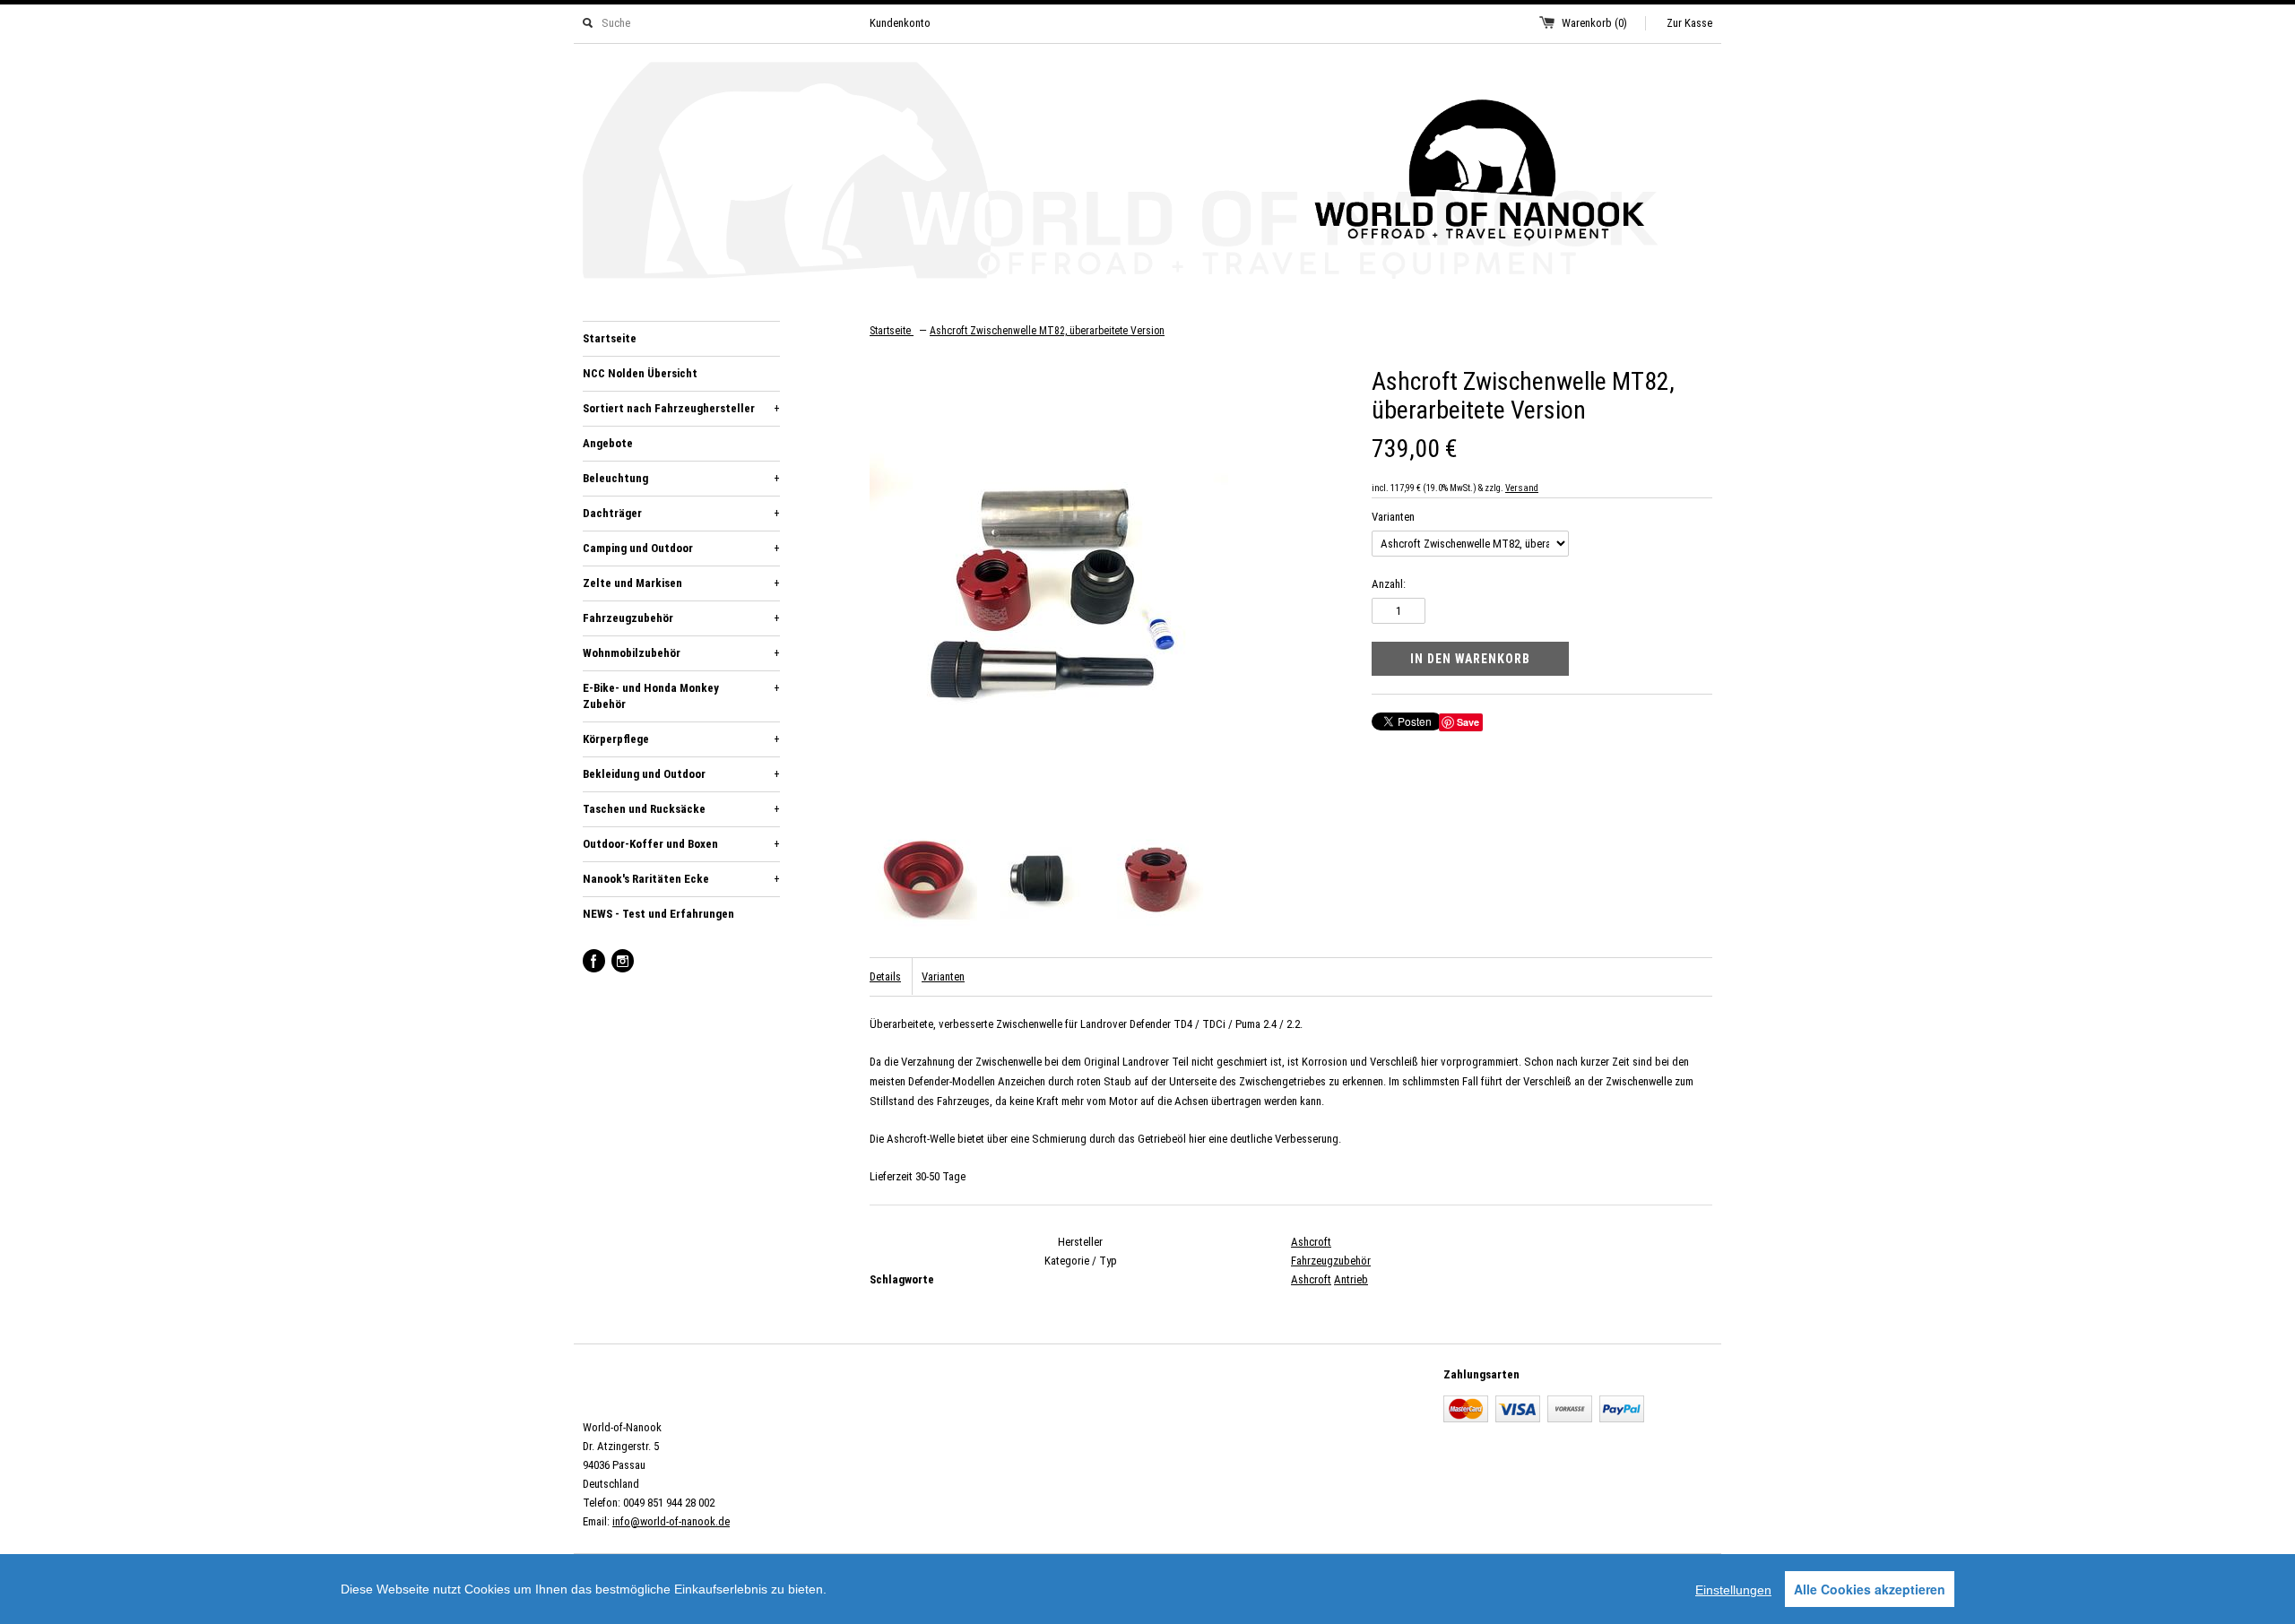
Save (1468, 722)
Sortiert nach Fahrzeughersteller (681, 408)
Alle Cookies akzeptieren (1870, 1589)
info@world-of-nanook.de (671, 1521)
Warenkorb (1594, 23)
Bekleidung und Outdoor (681, 774)
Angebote (608, 443)
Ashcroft (1311, 1242)
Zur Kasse (1689, 23)
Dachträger (681, 513)
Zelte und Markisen (681, 583)
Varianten (1393, 517)
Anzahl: (1389, 584)
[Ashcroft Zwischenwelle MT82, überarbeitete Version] (923, 882)
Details (885, 976)
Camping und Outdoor (681, 548)
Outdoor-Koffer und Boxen (681, 844)
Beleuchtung (681, 478)
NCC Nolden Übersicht (640, 373)
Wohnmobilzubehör (681, 653)
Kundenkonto (900, 23)
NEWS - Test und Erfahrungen (658, 914)
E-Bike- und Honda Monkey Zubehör (681, 696)
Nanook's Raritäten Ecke (681, 879)
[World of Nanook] (1147, 173)
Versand (1522, 488)
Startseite (610, 338)
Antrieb (1351, 1279)
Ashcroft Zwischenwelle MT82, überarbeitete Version (1047, 331)
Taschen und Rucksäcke (681, 809)
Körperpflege (681, 739)
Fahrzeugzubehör (681, 618)
